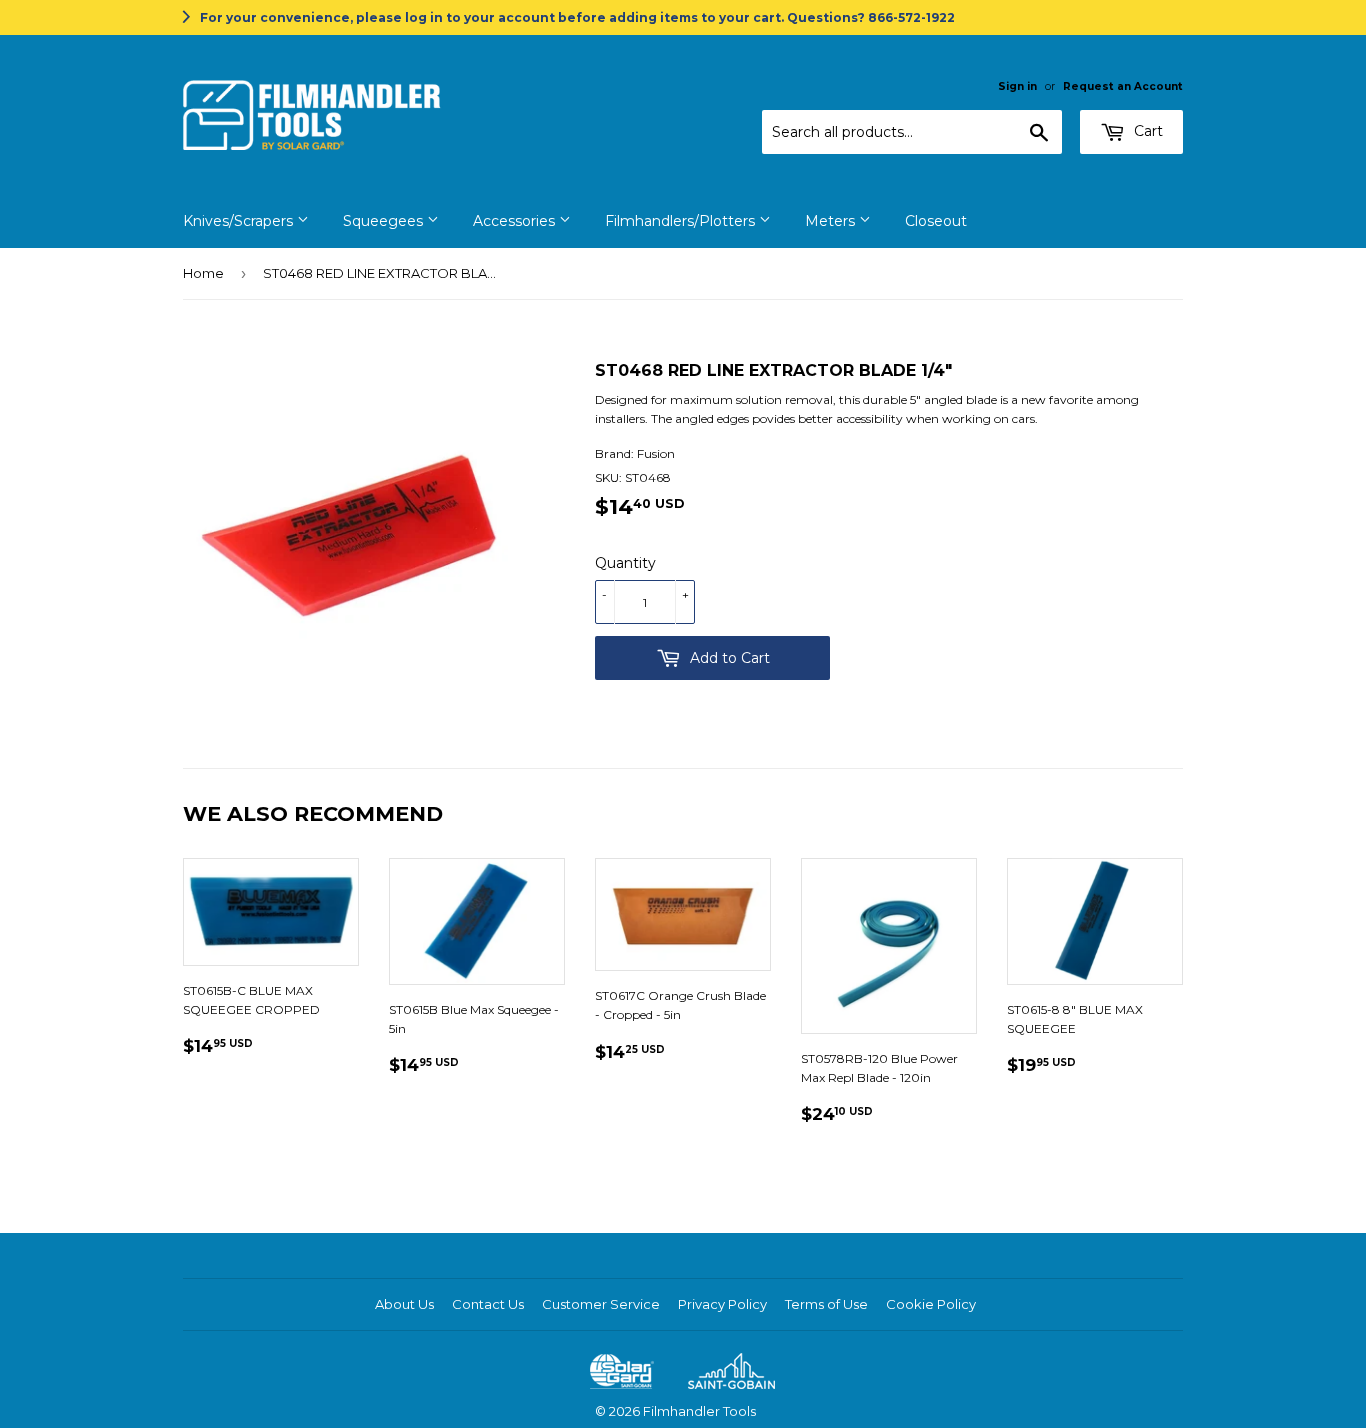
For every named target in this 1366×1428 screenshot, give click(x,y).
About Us (404, 1304)
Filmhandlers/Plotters (682, 221)
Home (203, 273)
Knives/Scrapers (240, 221)
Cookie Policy (931, 1304)
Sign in (1017, 86)
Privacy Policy (722, 1304)
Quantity (625, 563)
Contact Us (488, 1304)
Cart (1146, 131)
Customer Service (601, 1304)
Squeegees (385, 221)
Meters (832, 221)
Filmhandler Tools (699, 1411)
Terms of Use (826, 1304)
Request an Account (1123, 86)
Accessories (516, 221)
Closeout (936, 221)
